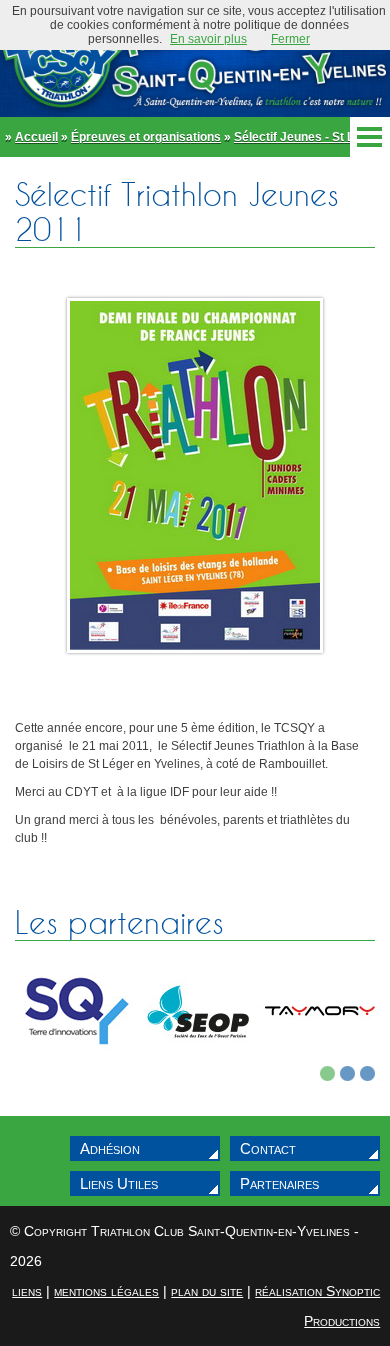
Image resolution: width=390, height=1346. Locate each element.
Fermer (290, 39)
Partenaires (279, 1183)
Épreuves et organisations (146, 137)
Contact (268, 1148)
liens (27, 1291)
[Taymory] (320, 1062)
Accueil (36, 137)
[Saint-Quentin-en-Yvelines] (76, 1062)
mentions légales (106, 1291)
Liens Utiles (119, 1183)
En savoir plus (208, 39)
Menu (370, 137)
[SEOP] (198, 1062)
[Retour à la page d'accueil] (195, 58)
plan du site (207, 1291)
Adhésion (110, 1148)
